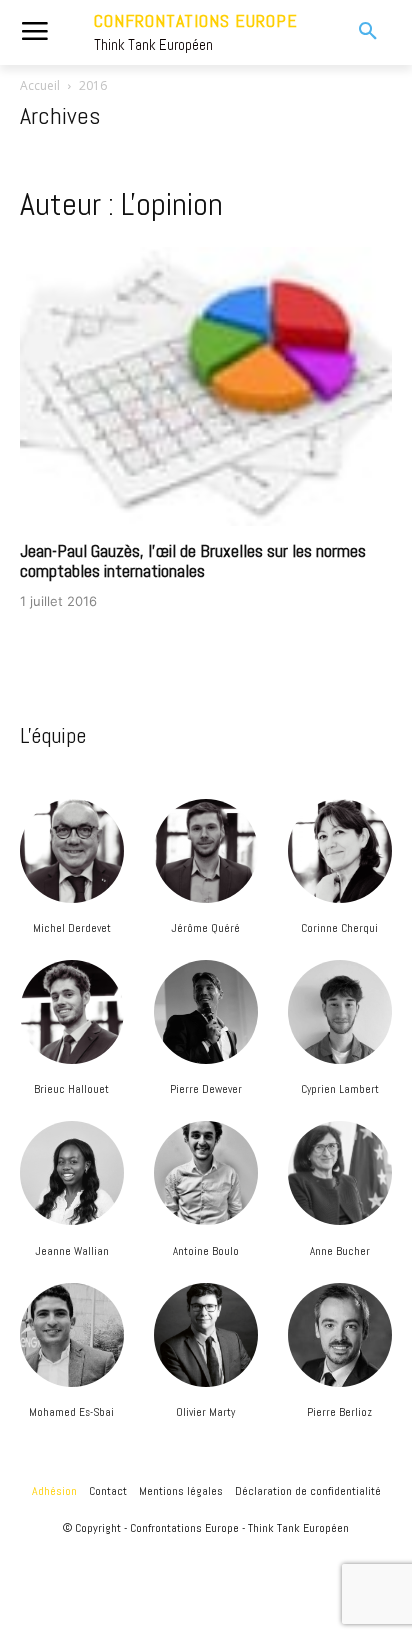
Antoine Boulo (206, 1251)
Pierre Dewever (206, 1089)
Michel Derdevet (72, 928)
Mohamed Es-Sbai (71, 1412)
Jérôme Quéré (205, 928)
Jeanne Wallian (72, 1251)
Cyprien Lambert (340, 1089)
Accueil (40, 85)
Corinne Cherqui (339, 928)
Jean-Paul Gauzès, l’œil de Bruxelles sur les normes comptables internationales (193, 560)
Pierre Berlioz (339, 1412)
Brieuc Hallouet (71, 1089)
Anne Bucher (340, 1251)
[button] (355, 32)
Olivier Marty (205, 1412)
